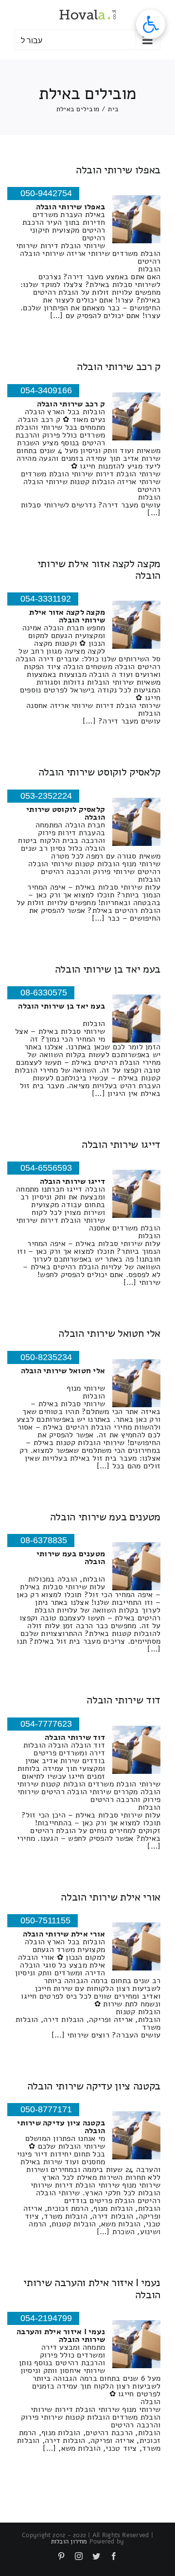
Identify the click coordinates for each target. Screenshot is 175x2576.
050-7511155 (45, 1920)
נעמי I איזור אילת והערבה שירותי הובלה (92, 2289)
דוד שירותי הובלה (123, 1700)
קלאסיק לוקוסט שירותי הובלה (99, 772)
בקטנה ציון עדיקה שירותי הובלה (94, 2086)
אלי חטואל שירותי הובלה (109, 1333)
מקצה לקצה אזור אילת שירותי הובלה (99, 570)
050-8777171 (46, 2109)
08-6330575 (44, 993)
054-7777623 (46, 1724)
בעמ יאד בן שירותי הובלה (108, 969)
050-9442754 (46, 193)
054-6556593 (46, 1168)
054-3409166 (46, 390)
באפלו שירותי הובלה (118, 170)
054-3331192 (46, 599)
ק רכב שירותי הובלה (119, 367)
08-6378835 (44, 1540)
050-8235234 (46, 1357)
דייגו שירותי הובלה (121, 1145)
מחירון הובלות (69, 2542)
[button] (151, 24)
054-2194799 (46, 2318)
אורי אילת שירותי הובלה (111, 1897)
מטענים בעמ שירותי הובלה (105, 1517)
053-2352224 (46, 796)
